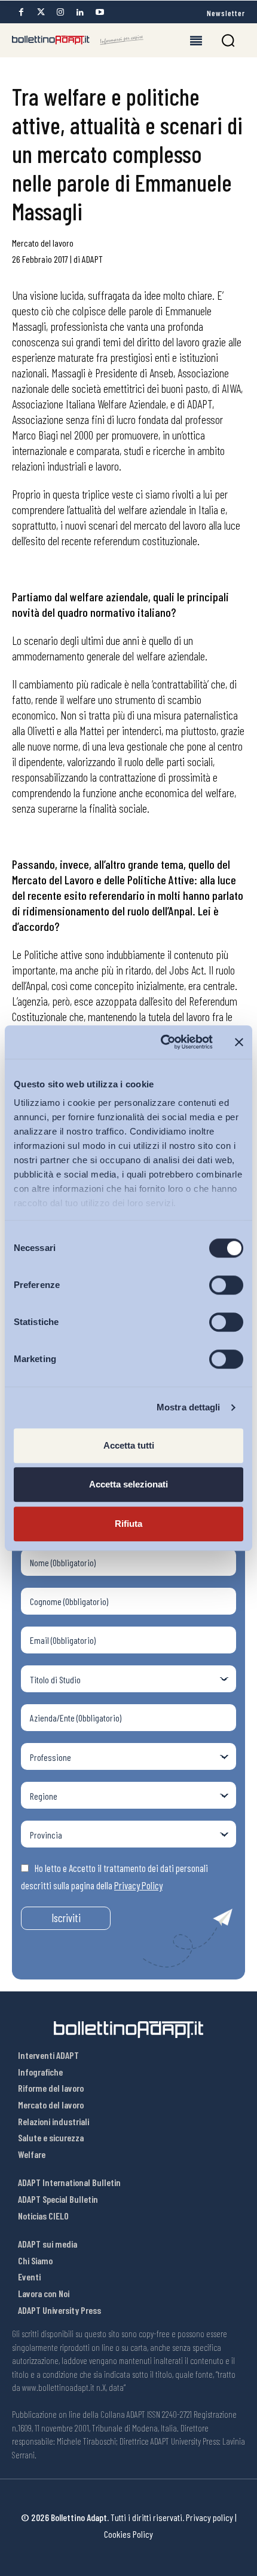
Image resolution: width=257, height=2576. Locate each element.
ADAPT (92, 259)
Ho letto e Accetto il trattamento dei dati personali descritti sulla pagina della (114, 1877)
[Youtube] (100, 12)
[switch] (226, 1285)
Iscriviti (66, 1918)
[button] (228, 40)
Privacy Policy (138, 1885)
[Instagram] (60, 12)
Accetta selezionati (128, 1484)
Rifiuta (128, 1524)
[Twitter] (41, 12)
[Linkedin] (80, 12)
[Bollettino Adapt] (78, 40)
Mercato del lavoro (43, 243)
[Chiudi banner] (239, 1042)
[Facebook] (21, 12)
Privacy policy (209, 2517)
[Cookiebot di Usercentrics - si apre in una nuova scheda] (162, 1042)
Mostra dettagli (189, 1407)
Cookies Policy (128, 2534)
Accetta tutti (129, 1445)
